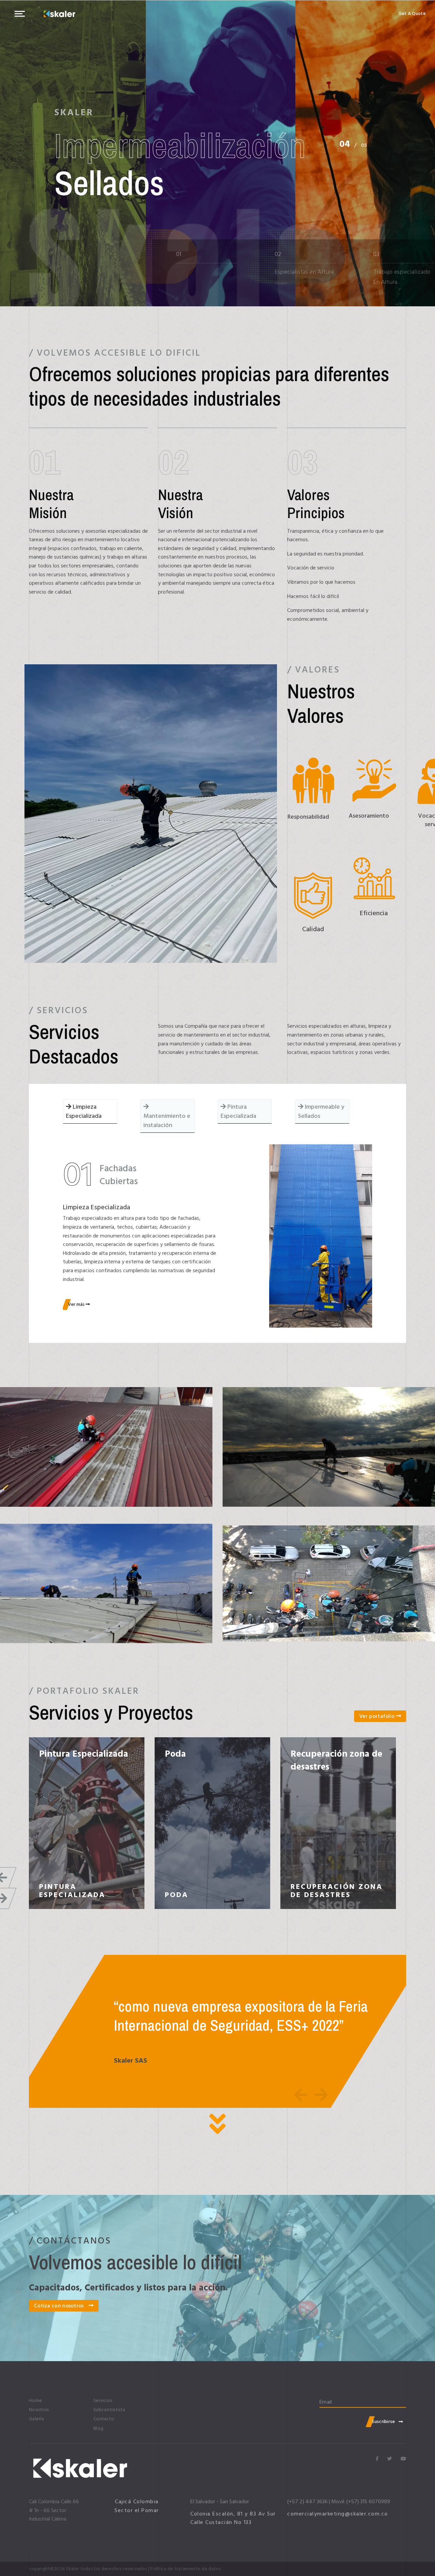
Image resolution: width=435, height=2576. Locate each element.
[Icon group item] (377, 2459)
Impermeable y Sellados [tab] (321, 1111)
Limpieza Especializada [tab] (84, 1111)
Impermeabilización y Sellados (84, 1760)
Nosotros (39, 2410)
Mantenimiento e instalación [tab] (167, 1121)
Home (35, 2401)
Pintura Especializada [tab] (238, 1111)
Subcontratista (109, 2410)
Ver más (77, 1304)
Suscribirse (383, 2421)
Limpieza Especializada (318, 1760)
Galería (36, 2419)
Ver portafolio (378, 1716)
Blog (98, 2428)
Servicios (103, 2401)
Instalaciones (192, 1754)
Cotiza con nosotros (60, 2306)
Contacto (104, 2419)
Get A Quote (412, 14)
